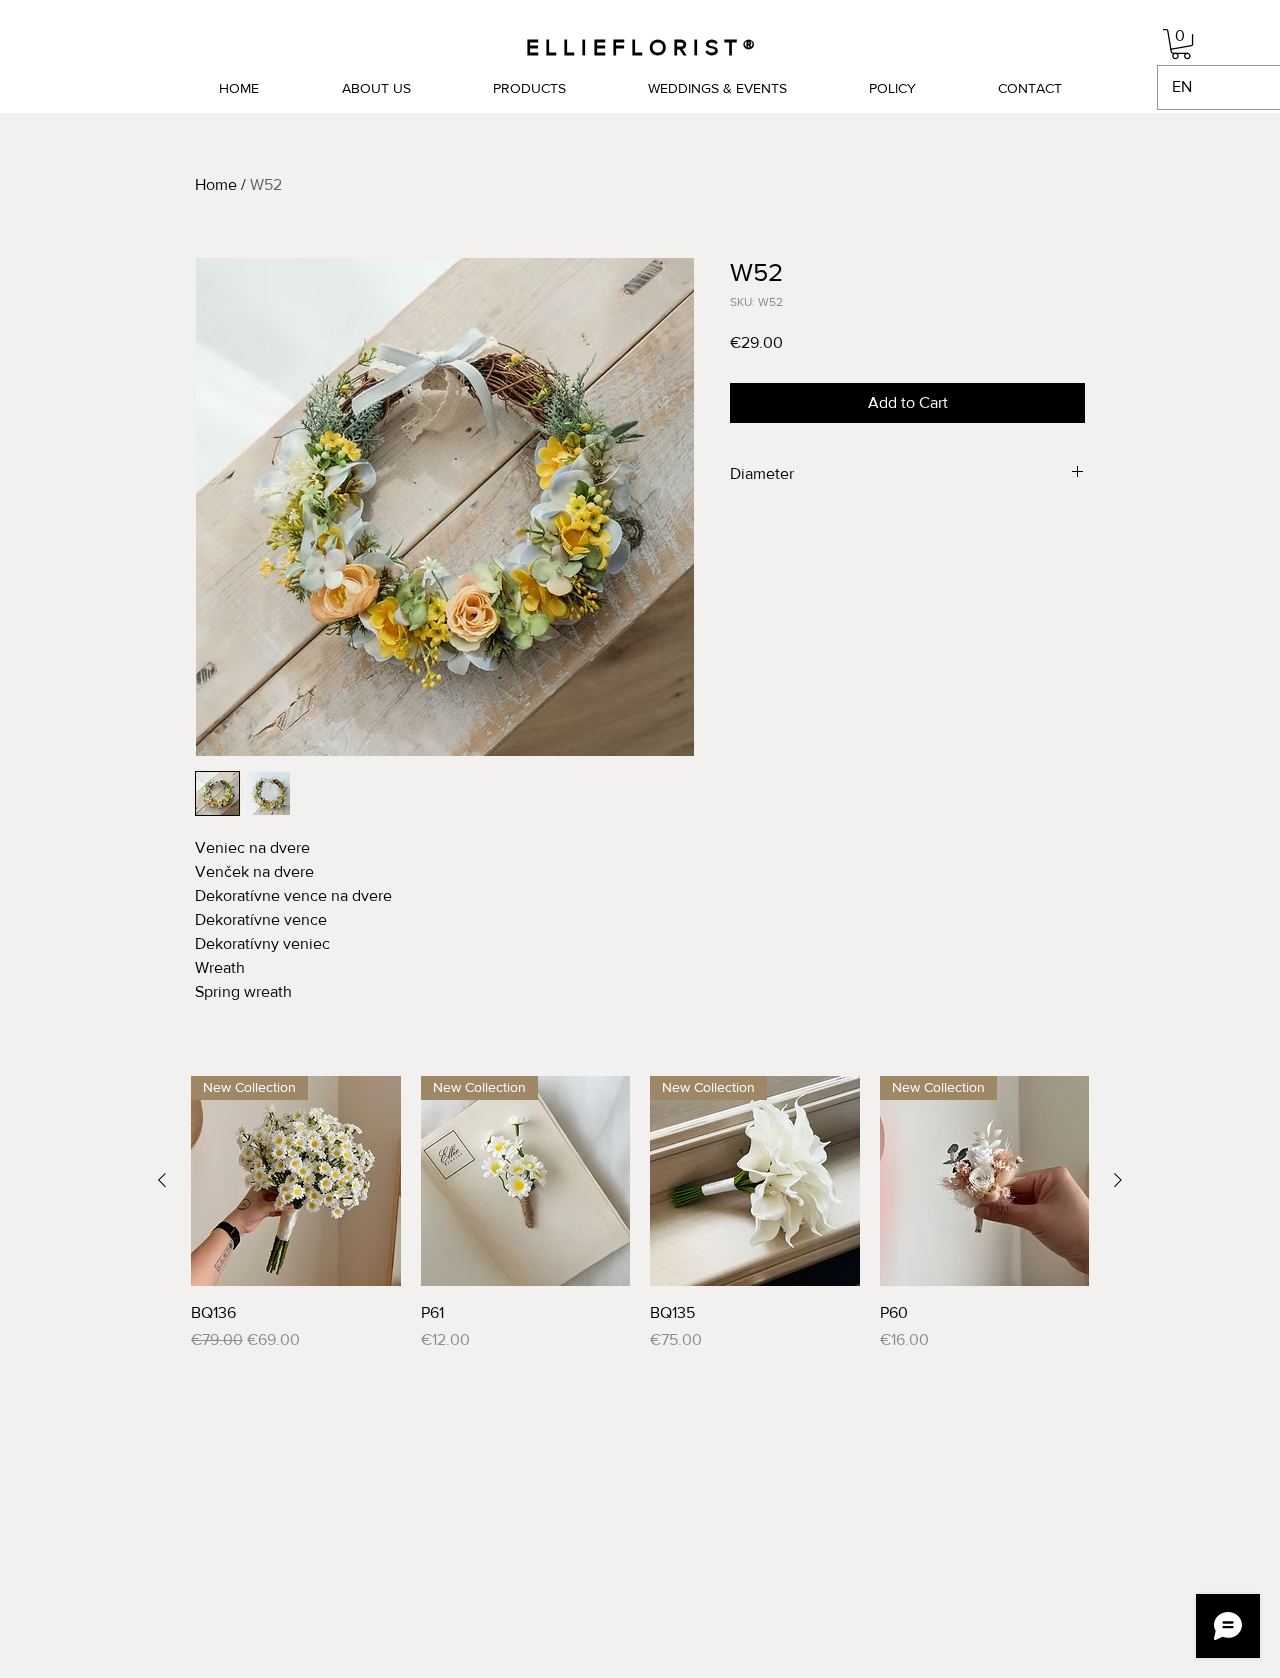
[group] (640, 1214)
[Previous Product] (162, 1180)
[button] (1181, 44)
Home (216, 184)
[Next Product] (1118, 1180)
